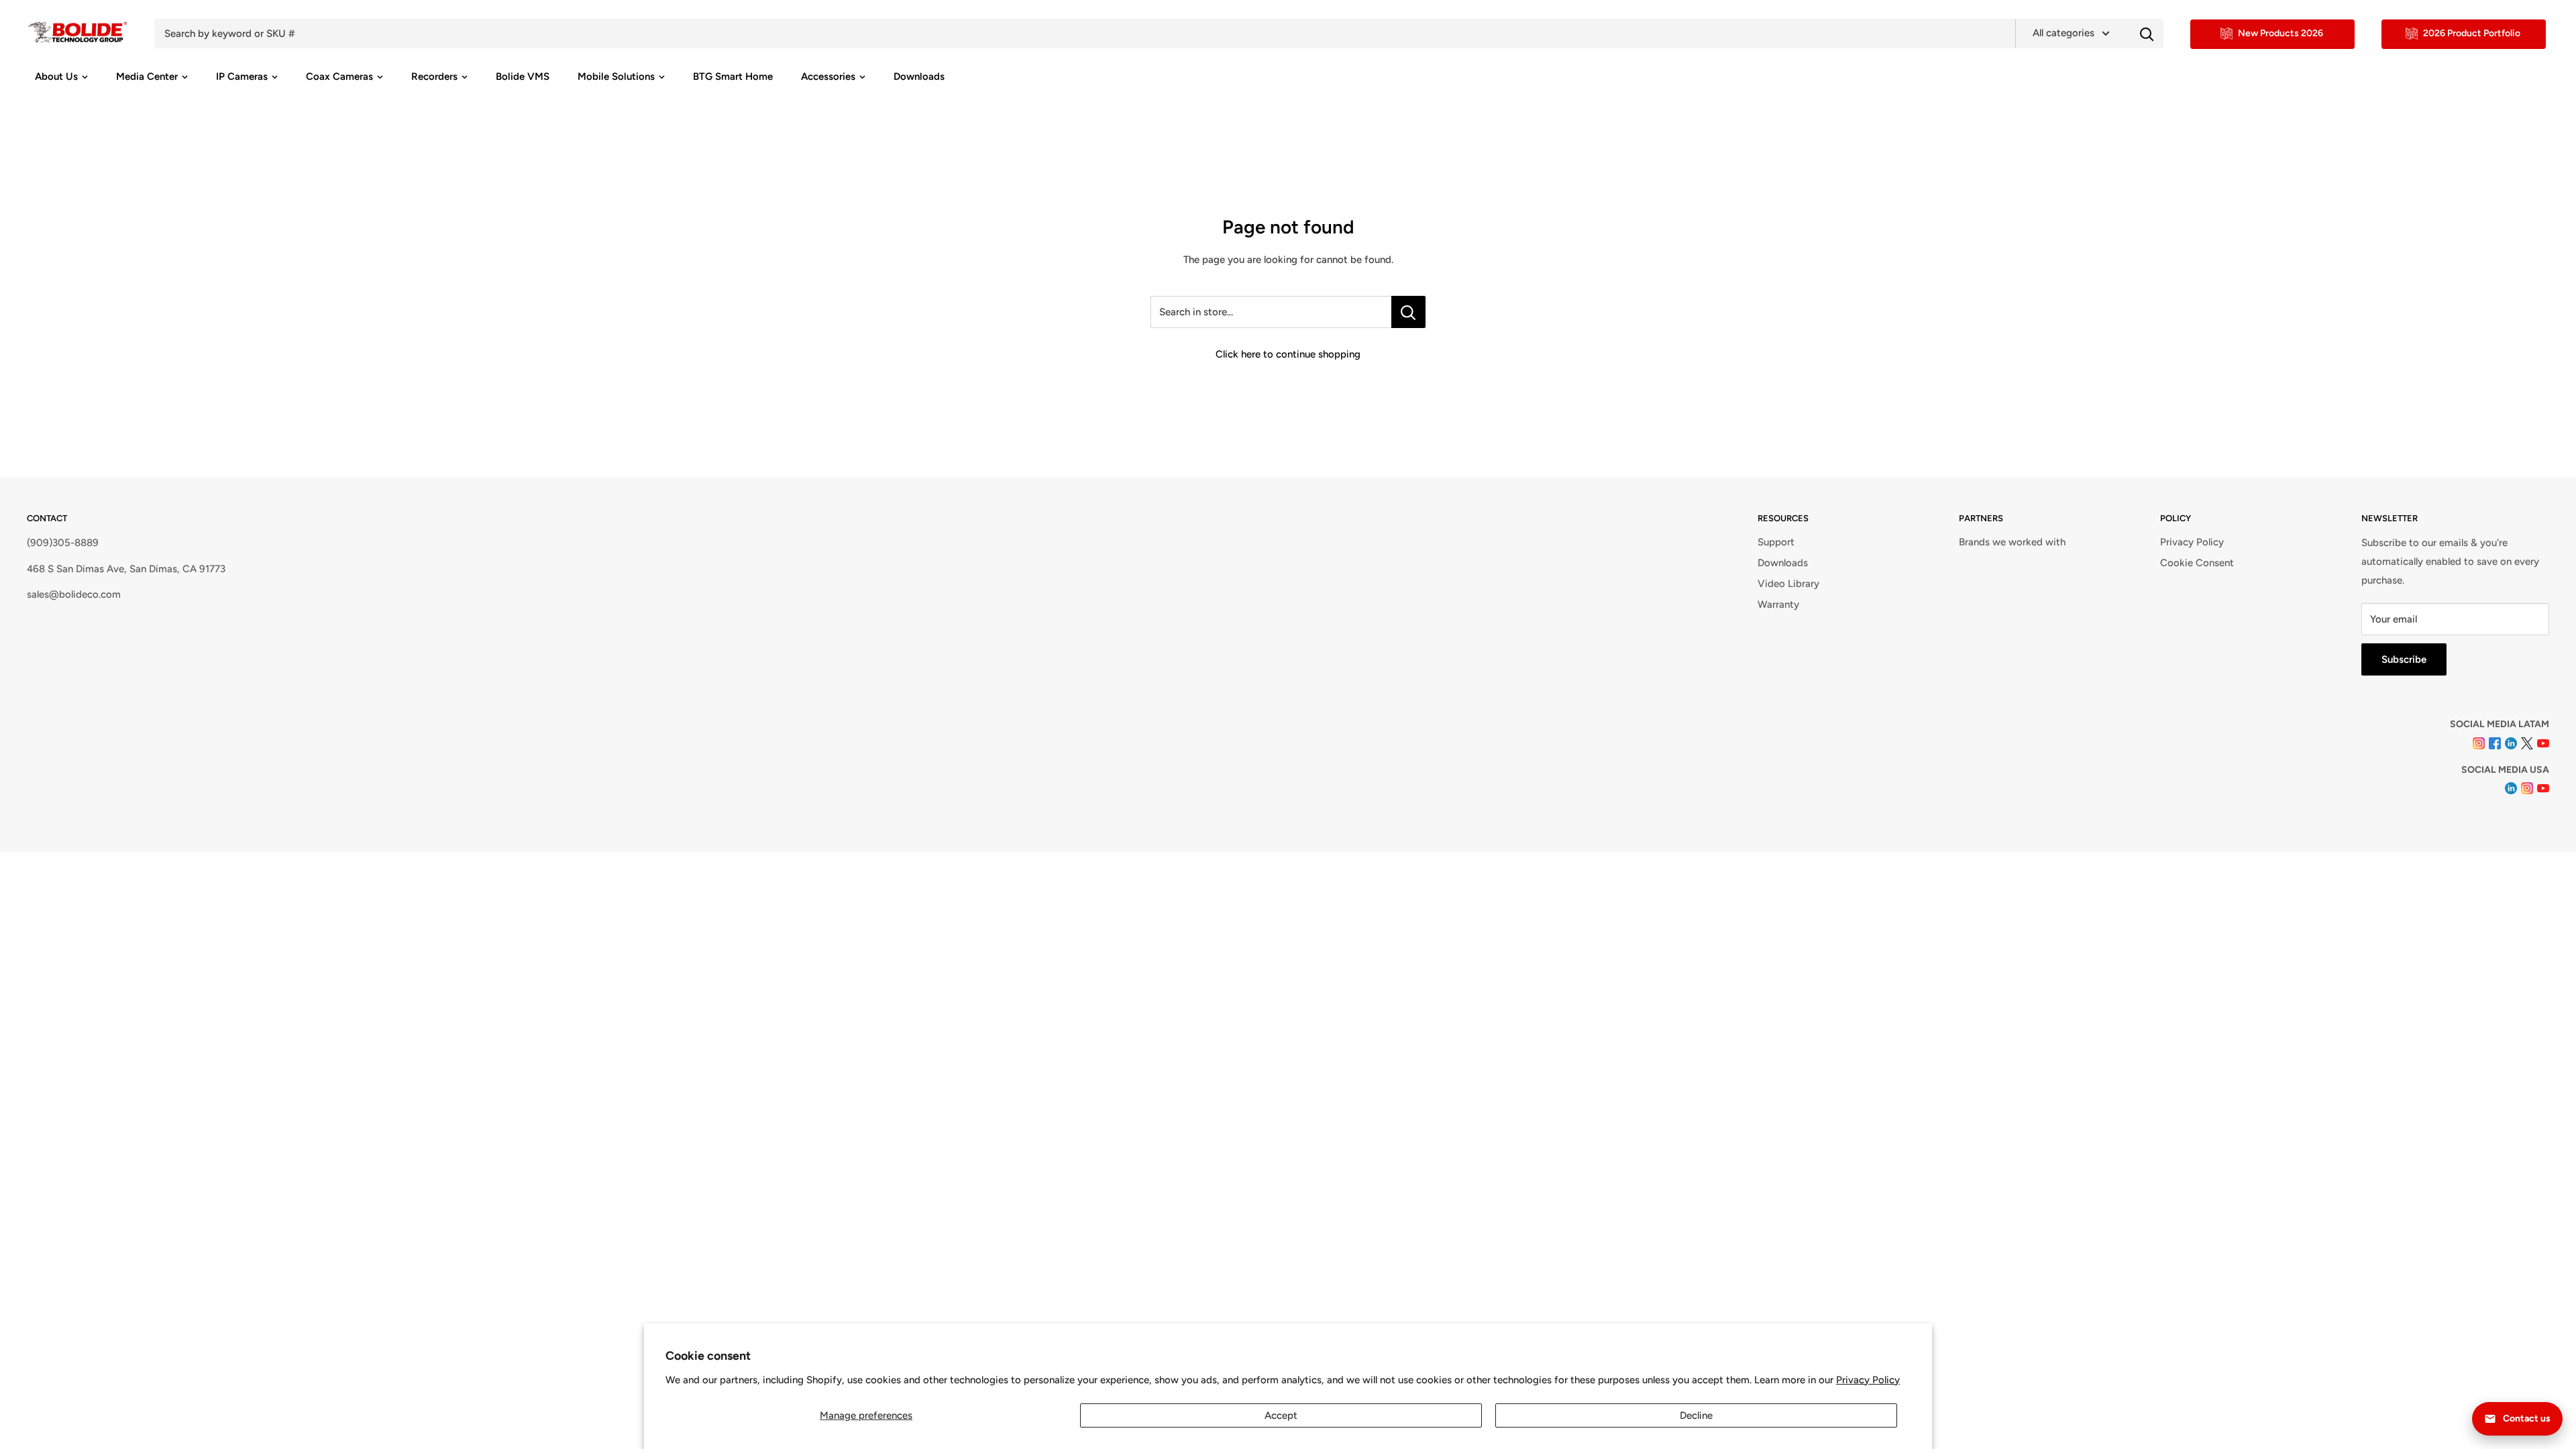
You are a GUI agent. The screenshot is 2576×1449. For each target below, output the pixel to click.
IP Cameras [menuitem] (242, 76)
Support (1776, 542)
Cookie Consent (2197, 563)
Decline (1696, 1415)
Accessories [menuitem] (828, 76)
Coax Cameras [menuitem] (339, 76)
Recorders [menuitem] (434, 76)
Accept (1281, 1415)
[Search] (2147, 34)
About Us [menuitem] (56, 76)
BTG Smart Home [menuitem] (733, 76)
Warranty (1778, 604)
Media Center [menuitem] (147, 76)
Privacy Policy (1868, 1380)
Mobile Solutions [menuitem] (616, 76)
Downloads (1783, 563)
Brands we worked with (2012, 542)
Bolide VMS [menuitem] (523, 76)
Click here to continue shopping (1288, 354)
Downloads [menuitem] (919, 76)
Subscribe (2404, 659)
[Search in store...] (1408, 312)
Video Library (1788, 584)
